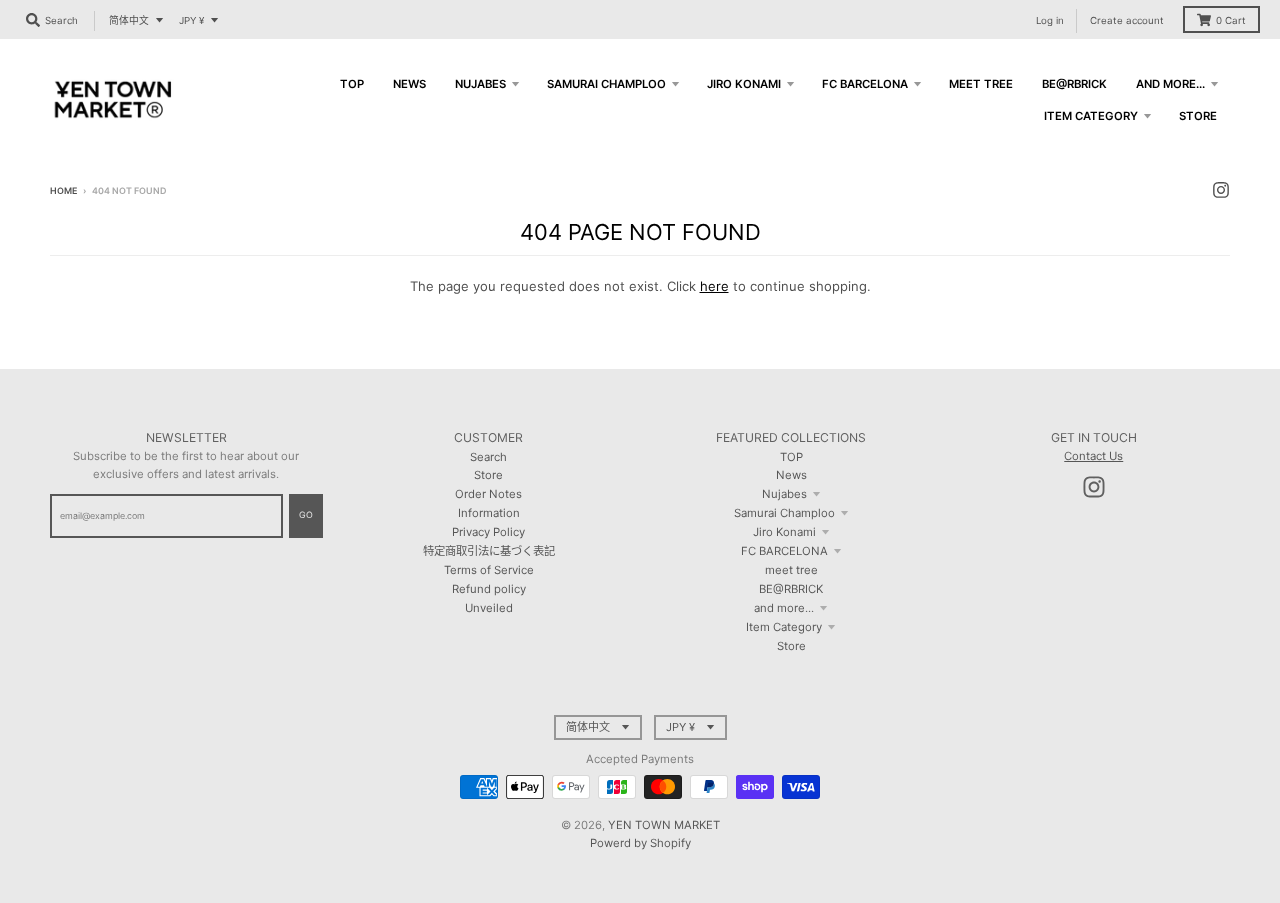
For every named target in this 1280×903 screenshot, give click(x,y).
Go (306, 514)
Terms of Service (489, 570)
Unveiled (489, 608)
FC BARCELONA (784, 551)
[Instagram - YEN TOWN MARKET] (1221, 190)
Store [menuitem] (1198, 116)
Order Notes (488, 494)
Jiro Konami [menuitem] (744, 84)
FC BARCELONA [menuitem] (865, 84)
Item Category (784, 627)
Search (488, 457)
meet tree (791, 570)
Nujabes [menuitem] (480, 84)
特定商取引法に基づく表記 (489, 551)
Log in (1050, 20)
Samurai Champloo (784, 513)
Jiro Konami (784, 532)
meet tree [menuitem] (981, 84)
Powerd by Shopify (640, 843)
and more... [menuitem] (1170, 84)
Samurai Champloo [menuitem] (606, 84)
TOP (791, 457)
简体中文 (129, 20)
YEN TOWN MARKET (664, 825)
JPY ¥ (191, 20)
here (714, 286)
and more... (784, 608)
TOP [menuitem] (352, 84)
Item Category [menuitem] (1091, 116)
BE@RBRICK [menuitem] (1074, 84)
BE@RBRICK (791, 589)
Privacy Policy (488, 532)
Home (63, 190)
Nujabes (784, 494)
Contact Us (1093, 456)
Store (488, 475)
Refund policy (489, 589)
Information (489, 513)
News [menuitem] (409, 84)
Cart (1231, 20)
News (791, 475)
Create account (1127, 20)
